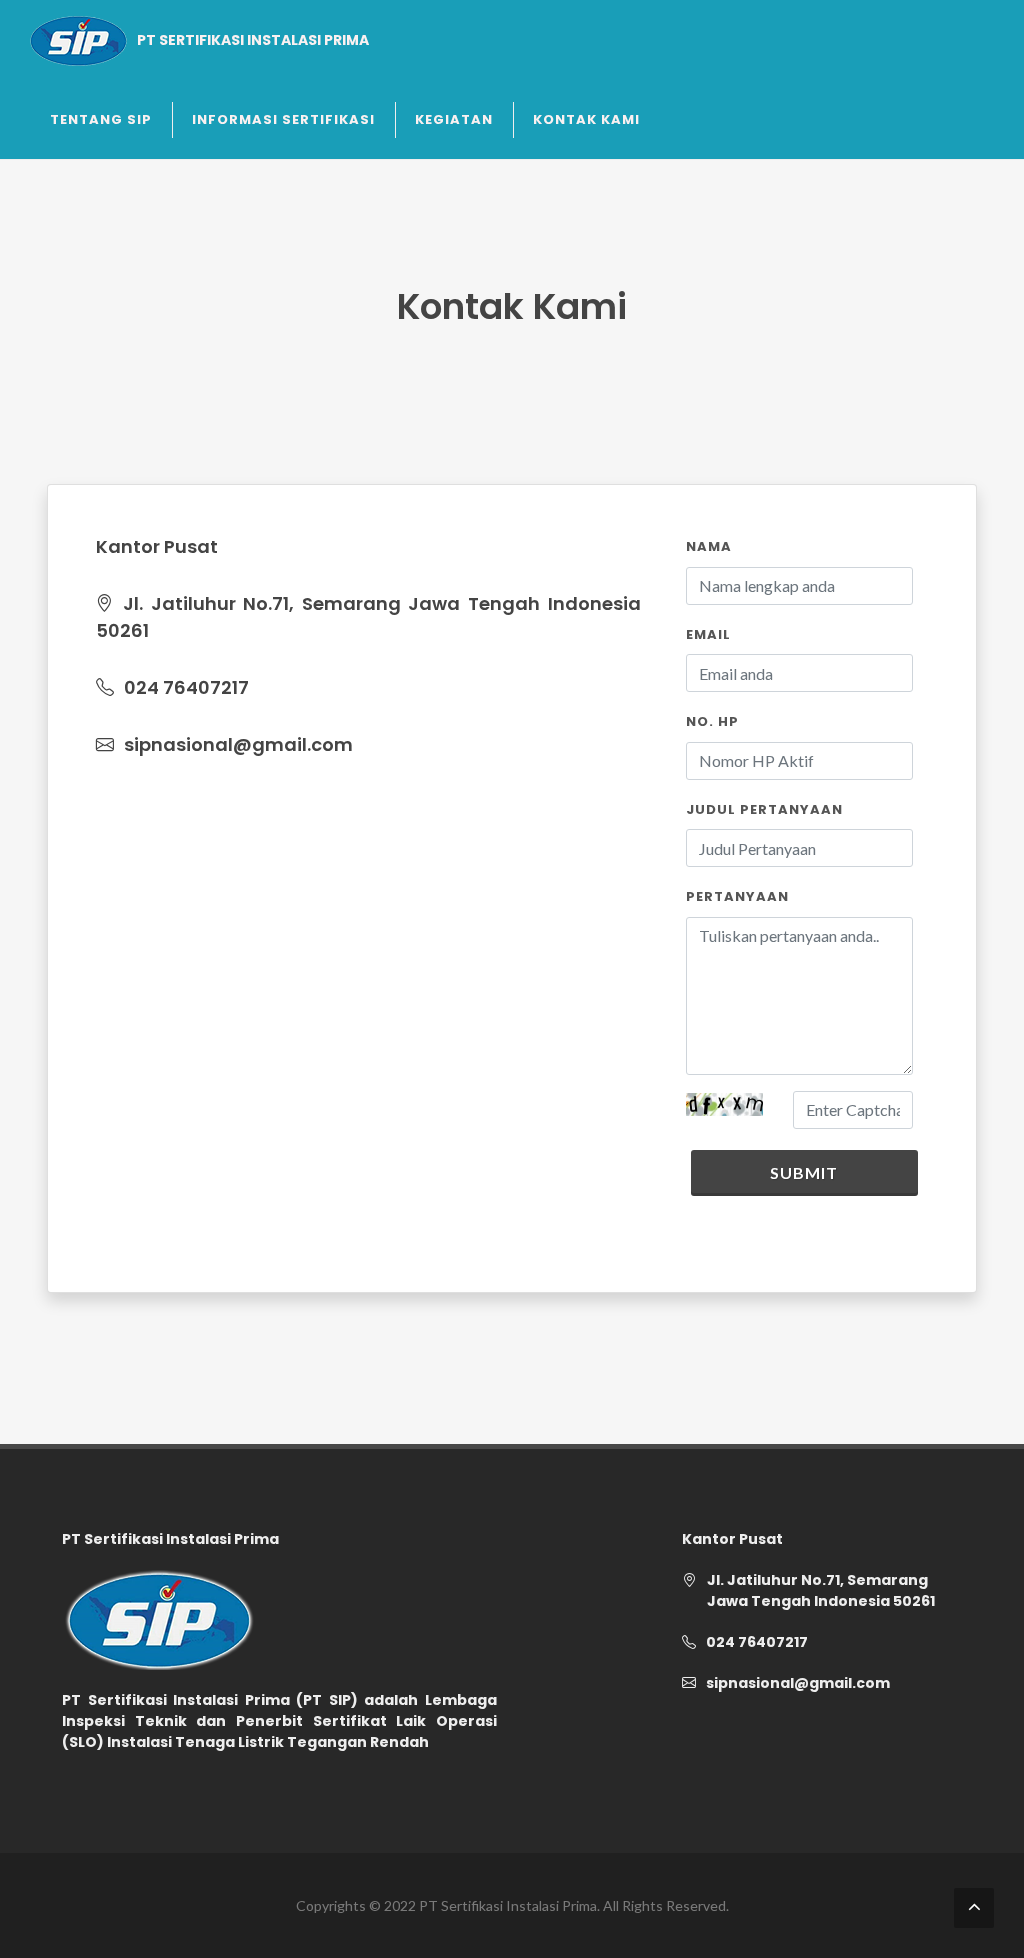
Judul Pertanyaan (764, 809)
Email (708, 634)
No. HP (712, 721)
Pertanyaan (737, 896)
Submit (804, 1172)
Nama (709, 546)
